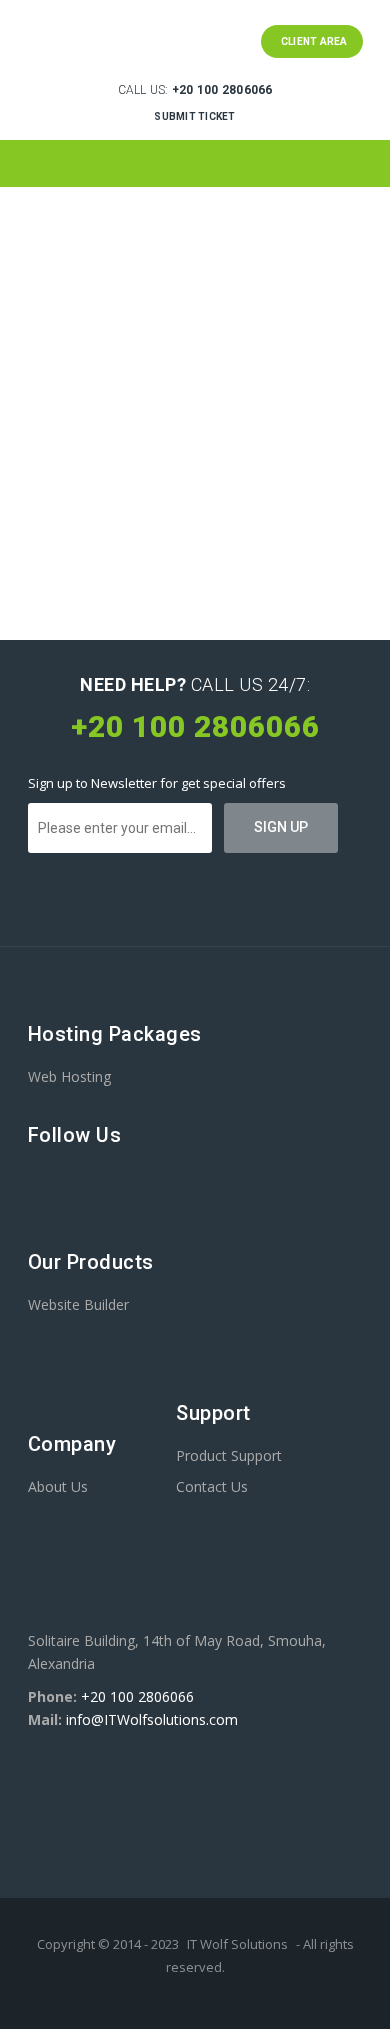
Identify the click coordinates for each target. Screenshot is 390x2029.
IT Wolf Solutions (237, 1944)
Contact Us (212, 1486)
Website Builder (78, 1304)
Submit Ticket (194, 116)
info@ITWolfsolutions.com (152, 1719)
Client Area (311, 41)
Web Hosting (69, 1076)
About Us (58, 1486)
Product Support (229, 1455)
